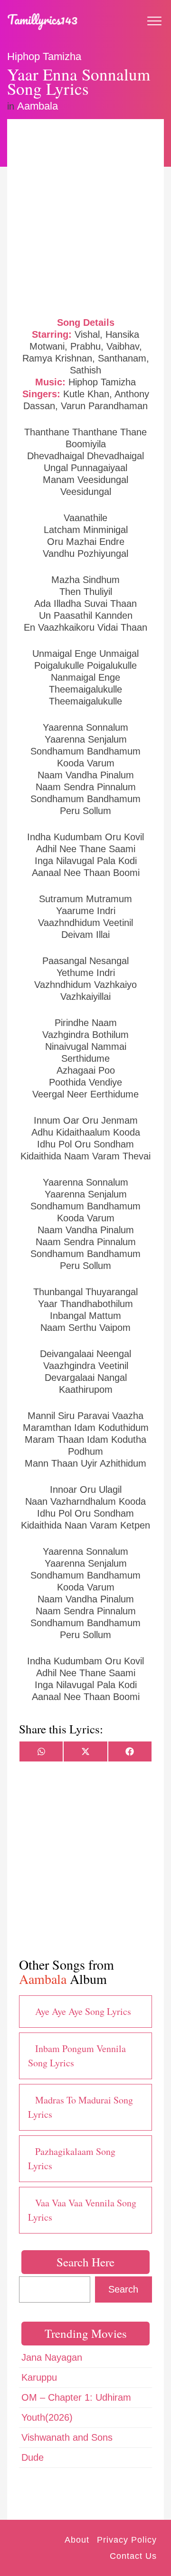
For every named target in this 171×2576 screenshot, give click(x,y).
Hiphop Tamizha (44, 56)
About (77, 2540)
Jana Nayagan (52, 2357)
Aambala (38, 106)
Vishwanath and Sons (67, 2437)
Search (123, 2289)
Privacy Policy (127, 2540)
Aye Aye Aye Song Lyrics (83, 2011)
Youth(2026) (47, 2417)
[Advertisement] (85, 217)
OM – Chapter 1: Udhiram (76, 2397)
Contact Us (133, 2556)
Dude (33, 2457)
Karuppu (39, 2377)
